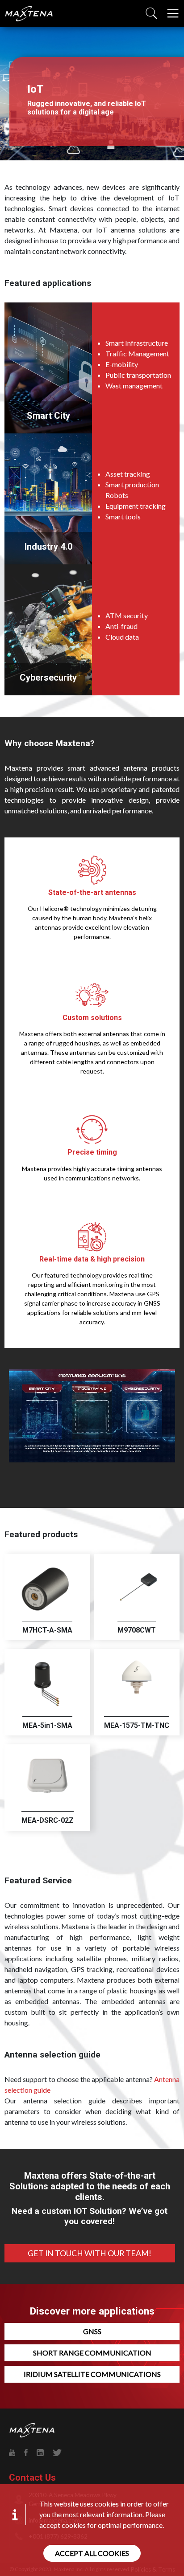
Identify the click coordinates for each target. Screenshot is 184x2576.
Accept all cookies (92, 2553)
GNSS (92, 2331)
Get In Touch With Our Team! (90, 2253)
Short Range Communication (92, 2353)
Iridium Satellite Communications (92, 2374)
